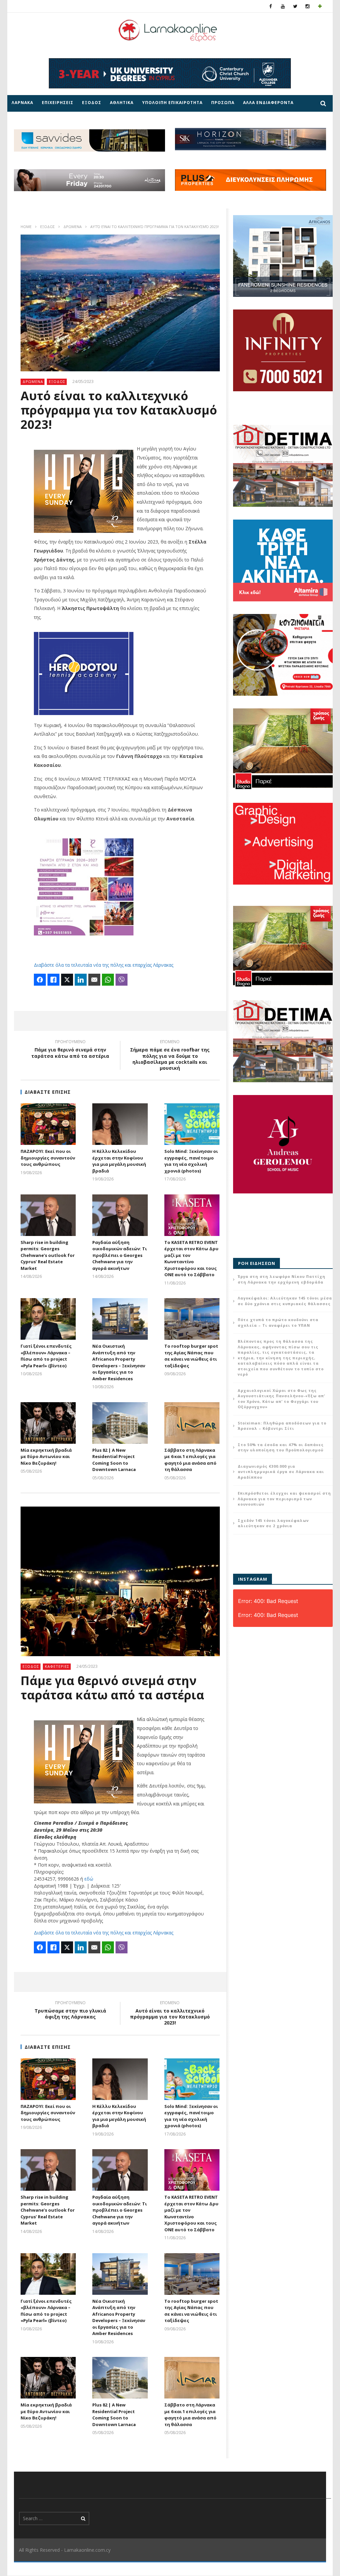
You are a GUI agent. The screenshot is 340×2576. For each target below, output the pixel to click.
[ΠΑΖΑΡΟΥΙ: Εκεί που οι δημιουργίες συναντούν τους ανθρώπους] (48, 1124)
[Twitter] (295, 6)
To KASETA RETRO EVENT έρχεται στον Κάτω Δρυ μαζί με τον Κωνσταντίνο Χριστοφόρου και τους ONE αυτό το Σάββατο (191, 1259)
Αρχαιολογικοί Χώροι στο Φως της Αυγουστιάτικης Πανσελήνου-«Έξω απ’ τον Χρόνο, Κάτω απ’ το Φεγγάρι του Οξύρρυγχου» (281, 1399)
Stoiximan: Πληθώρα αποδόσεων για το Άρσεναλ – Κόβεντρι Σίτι (282, 1426)
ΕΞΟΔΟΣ (92, 103)
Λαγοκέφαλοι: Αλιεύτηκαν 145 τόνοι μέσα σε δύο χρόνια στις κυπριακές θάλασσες (285, 1301)
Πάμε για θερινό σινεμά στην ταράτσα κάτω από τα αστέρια (70, 1050)
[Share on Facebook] (40, 980)
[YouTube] (283, 6)
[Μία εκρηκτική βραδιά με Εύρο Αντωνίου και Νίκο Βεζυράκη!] (48, 1423)
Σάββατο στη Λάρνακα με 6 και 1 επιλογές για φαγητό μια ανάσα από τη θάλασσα (190, 1460)
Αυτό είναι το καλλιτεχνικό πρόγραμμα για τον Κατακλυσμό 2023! (170, 2014)
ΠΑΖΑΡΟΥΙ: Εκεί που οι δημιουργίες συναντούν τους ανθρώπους (48, 1158)
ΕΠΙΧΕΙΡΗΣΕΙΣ (58, 103)
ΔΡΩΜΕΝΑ (73, 227)
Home (26, 227)
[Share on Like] (53, 980)
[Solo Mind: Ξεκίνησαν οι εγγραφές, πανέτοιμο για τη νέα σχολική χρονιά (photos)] (192, 1124)
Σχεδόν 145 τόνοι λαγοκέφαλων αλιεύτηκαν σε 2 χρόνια (273, 1523)
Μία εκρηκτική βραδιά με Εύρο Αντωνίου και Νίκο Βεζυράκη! (46, 1457)
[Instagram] (308, 6)
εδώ (89, 1879)
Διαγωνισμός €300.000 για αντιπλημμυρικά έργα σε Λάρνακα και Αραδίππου (281, 1472)
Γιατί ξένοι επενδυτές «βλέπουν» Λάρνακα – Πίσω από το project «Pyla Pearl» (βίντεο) (46, 1356)
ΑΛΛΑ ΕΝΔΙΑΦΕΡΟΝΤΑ (268, 103)
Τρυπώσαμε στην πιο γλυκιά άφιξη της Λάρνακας (70, 2011)
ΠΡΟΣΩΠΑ (223, 103)
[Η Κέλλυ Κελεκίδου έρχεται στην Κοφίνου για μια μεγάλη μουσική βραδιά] (120, 1124)
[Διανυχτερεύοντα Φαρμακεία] (320, 6)
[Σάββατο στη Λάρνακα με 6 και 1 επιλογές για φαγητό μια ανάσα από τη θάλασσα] (192, 1423)
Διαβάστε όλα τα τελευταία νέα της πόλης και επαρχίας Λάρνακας (104, 965)
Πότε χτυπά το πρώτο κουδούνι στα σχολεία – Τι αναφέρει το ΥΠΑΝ (278, 1322)
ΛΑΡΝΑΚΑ (22, 103)
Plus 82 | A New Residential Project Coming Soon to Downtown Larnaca (114, 1460)
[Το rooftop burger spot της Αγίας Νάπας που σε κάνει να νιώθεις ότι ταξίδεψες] (192, 1319)
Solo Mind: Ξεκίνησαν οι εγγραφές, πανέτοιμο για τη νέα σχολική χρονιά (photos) (191, 1161)
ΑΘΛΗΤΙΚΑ (122, 103)
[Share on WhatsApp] (108, 980)
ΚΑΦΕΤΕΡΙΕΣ (57, 1666)
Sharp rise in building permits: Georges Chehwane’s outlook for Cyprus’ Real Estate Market (48, 1255)
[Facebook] (271, 6)
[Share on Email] (94, 980)
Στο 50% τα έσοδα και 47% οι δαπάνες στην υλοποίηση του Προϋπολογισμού (281, 1447)
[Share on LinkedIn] (81, 980)
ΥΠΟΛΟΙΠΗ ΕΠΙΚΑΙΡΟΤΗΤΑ (172, 103)
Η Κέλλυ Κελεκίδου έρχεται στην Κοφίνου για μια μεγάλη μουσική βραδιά (119, 1161)
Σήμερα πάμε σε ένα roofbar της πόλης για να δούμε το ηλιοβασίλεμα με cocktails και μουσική (170, 1056)
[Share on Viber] (122, 980)
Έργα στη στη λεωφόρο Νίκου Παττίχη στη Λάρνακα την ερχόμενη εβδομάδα (282, 1279)
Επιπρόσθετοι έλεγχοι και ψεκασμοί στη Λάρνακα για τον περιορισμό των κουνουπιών (284, 1499)
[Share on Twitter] (67, 980)
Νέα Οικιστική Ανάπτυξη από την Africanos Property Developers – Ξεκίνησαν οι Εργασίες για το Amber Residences (119, 1362)
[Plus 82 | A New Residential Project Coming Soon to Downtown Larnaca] (120, 1423)
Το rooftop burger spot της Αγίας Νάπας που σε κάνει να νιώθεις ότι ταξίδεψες (191, 1356)
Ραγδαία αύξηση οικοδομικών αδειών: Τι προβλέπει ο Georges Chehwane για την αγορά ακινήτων (120, 1255)
